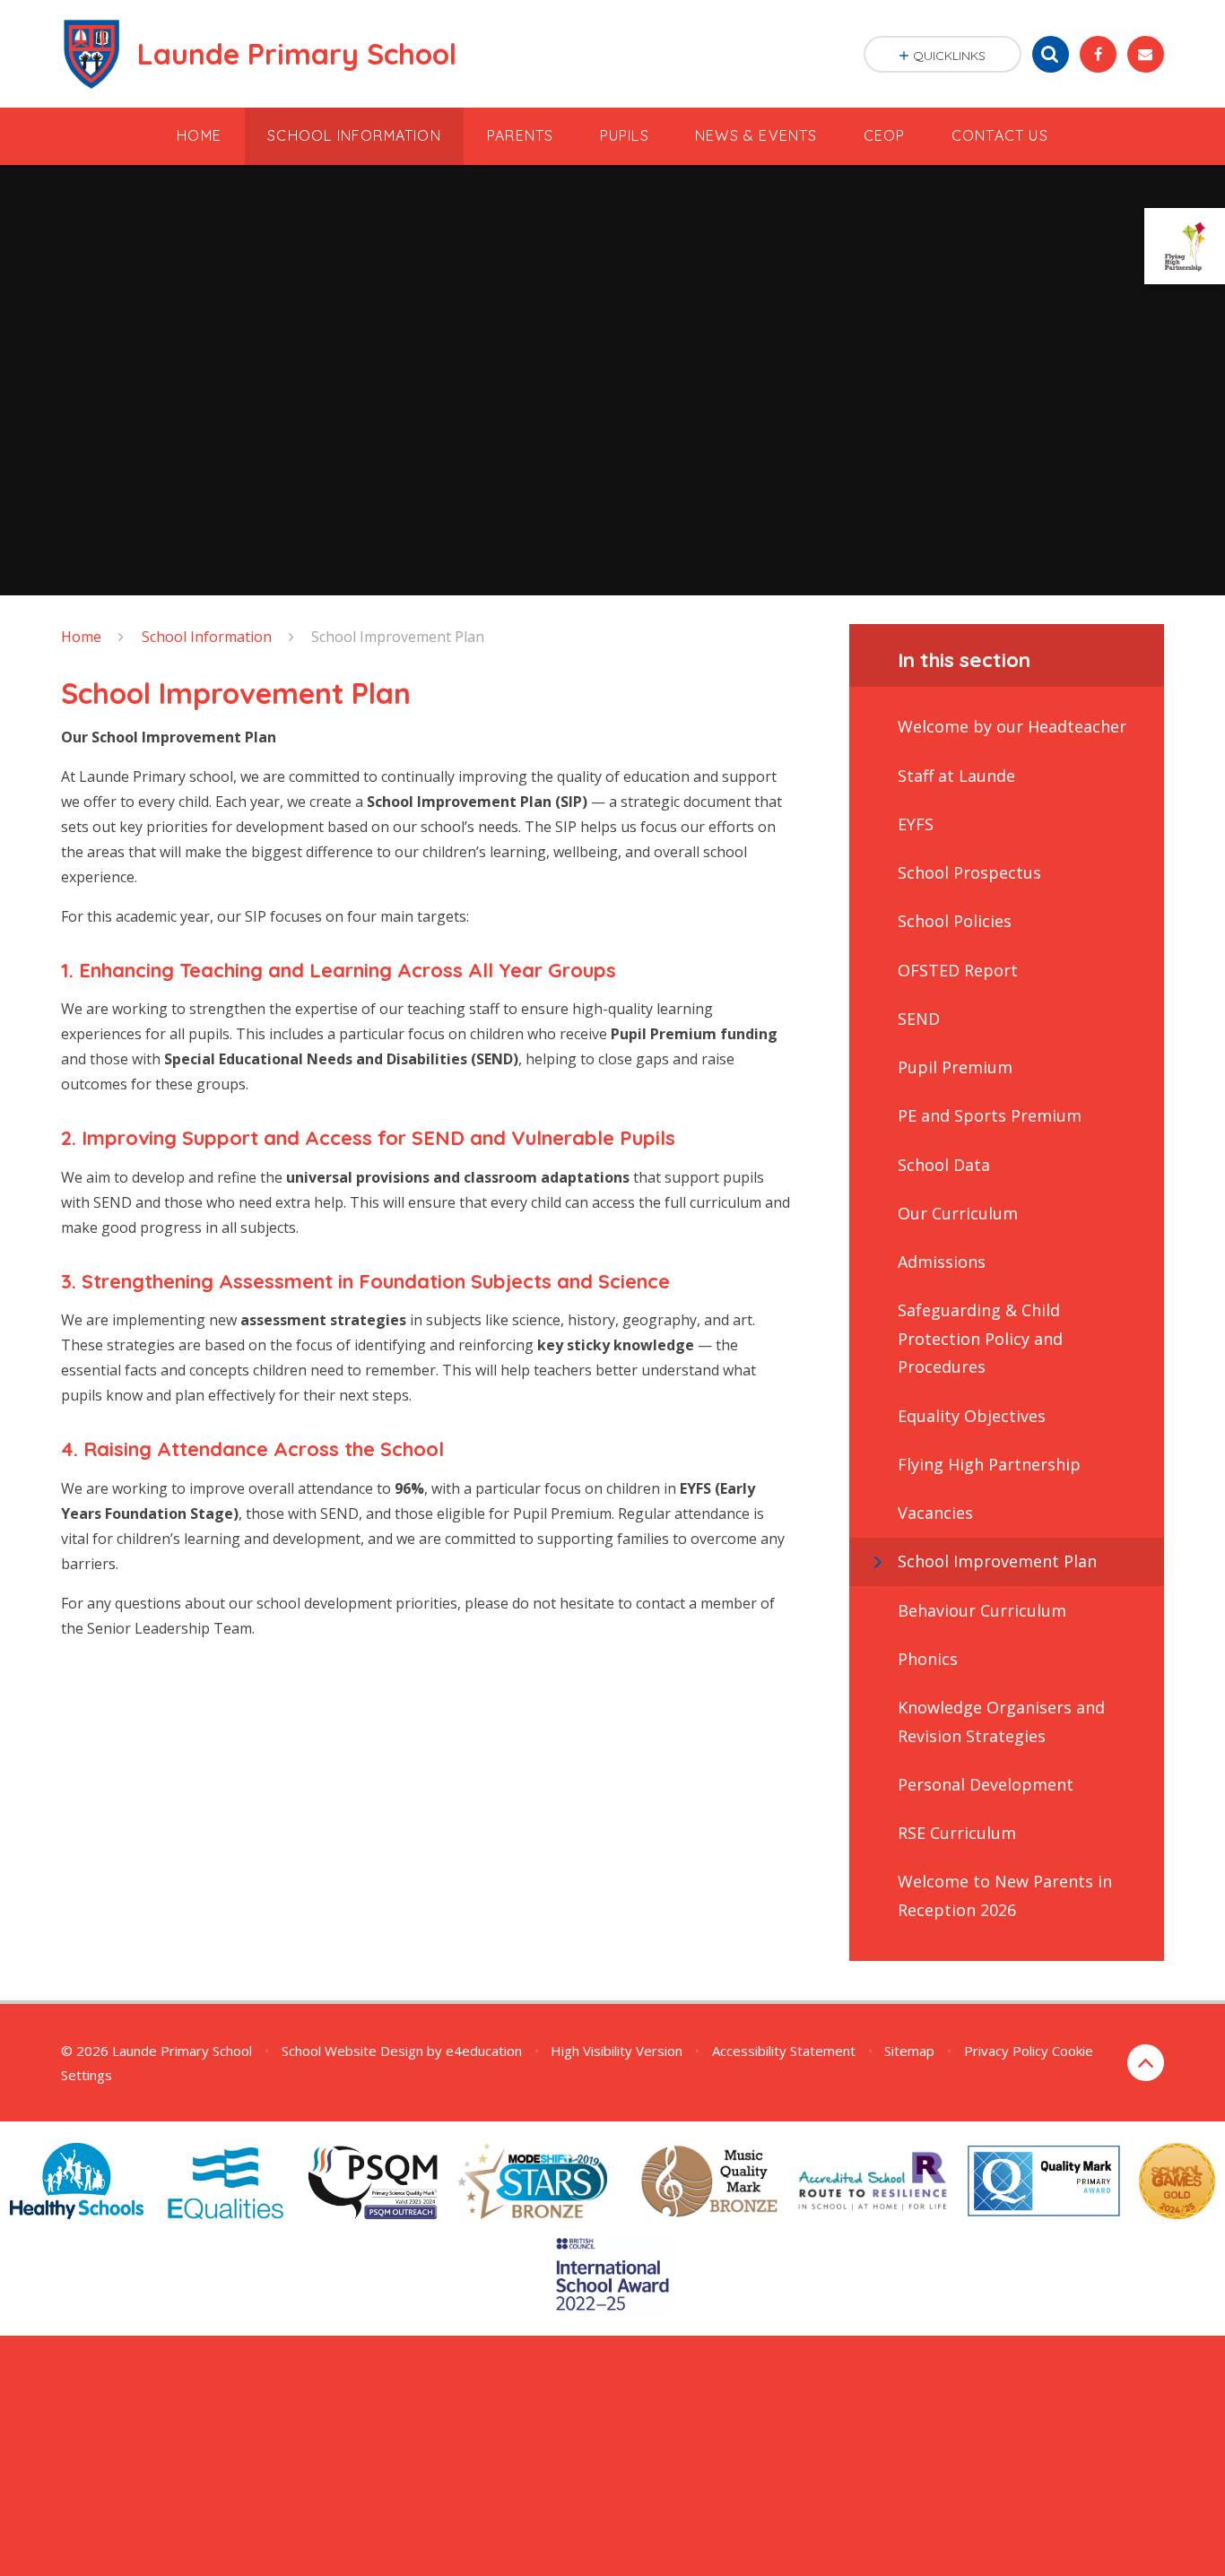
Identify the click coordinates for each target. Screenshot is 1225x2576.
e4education (484, 2051)
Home (81, 637)
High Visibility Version (617, 2051)
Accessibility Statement (784, 2051)
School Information (207, 637)
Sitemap (909, 2051)
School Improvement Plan (398, 637)
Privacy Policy (1006, 2051)
